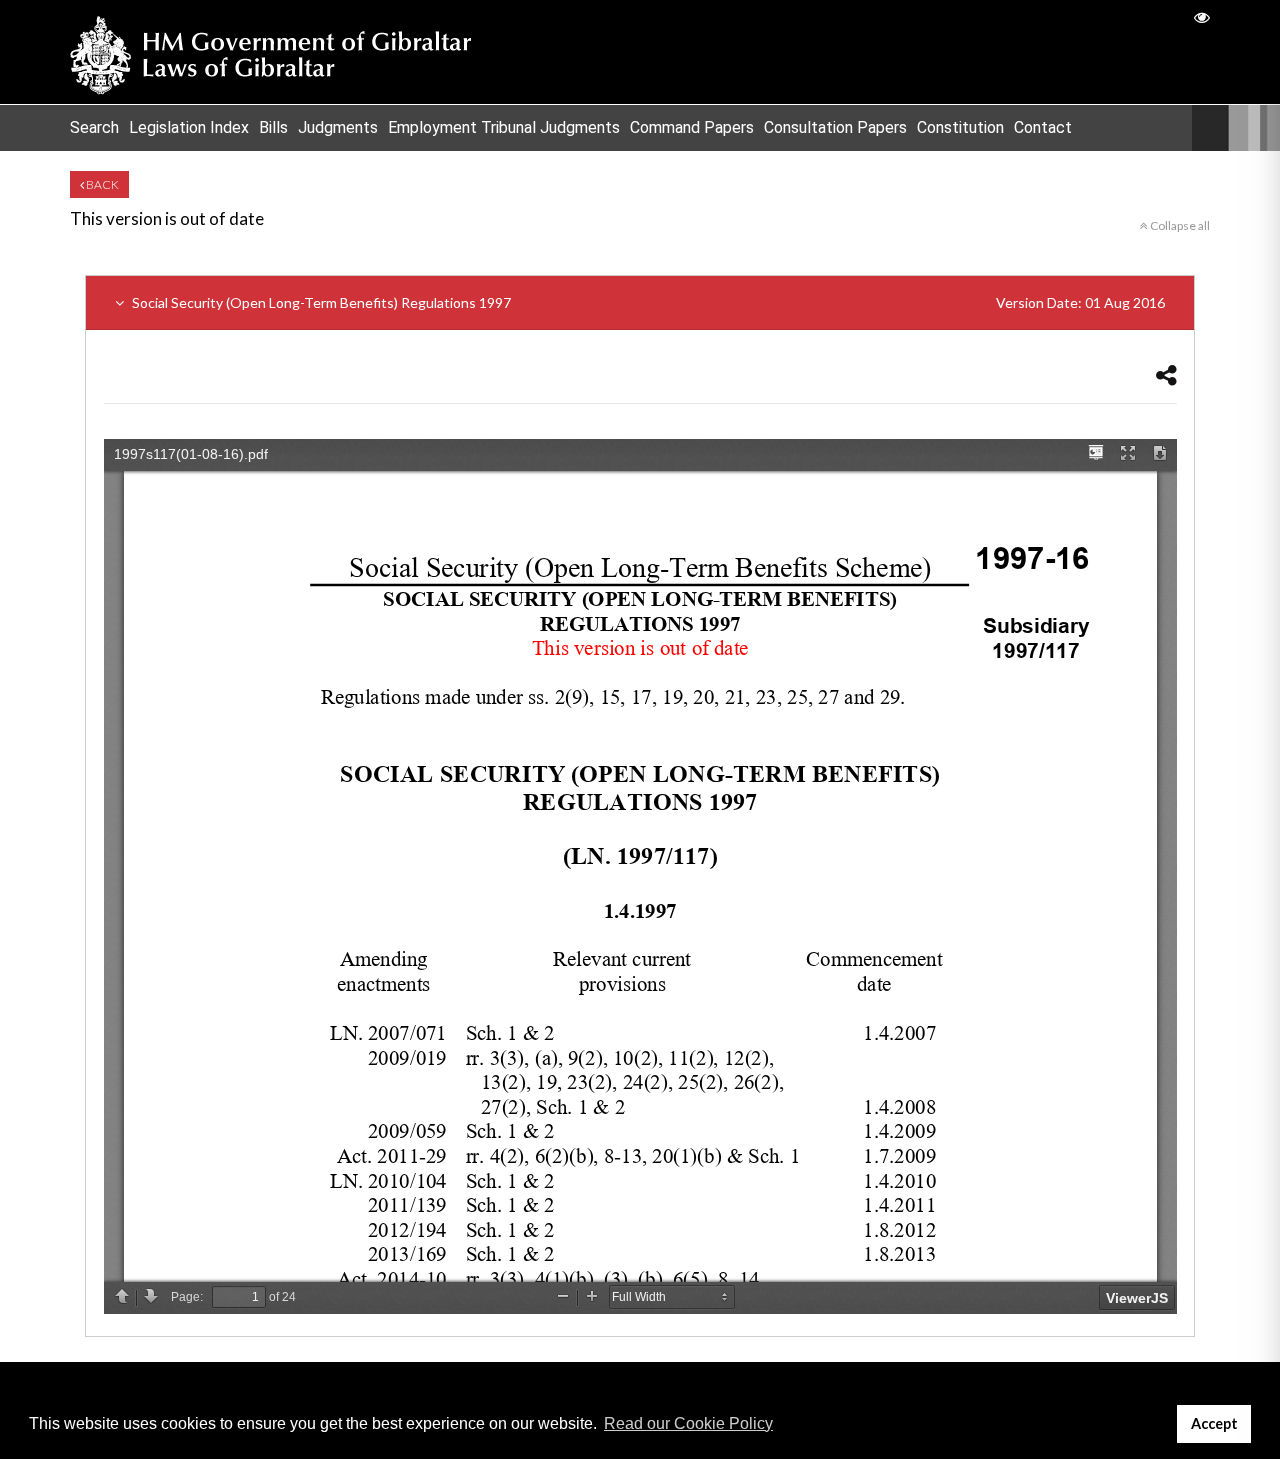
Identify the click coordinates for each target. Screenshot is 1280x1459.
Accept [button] (1214, 1423)
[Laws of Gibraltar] (271, 52)
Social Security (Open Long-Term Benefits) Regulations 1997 (647, 302)
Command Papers (692, 127)
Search (94, 127)
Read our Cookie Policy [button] (688, 1423)
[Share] (1166, 374)
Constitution (960, 127)
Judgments (338, 127)
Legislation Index (189, 127)
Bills (273, 127)
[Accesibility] (1202, 16)
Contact (1043, 127)
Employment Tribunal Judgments (504, 127)
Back (101, 184)
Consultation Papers (835, 127)
